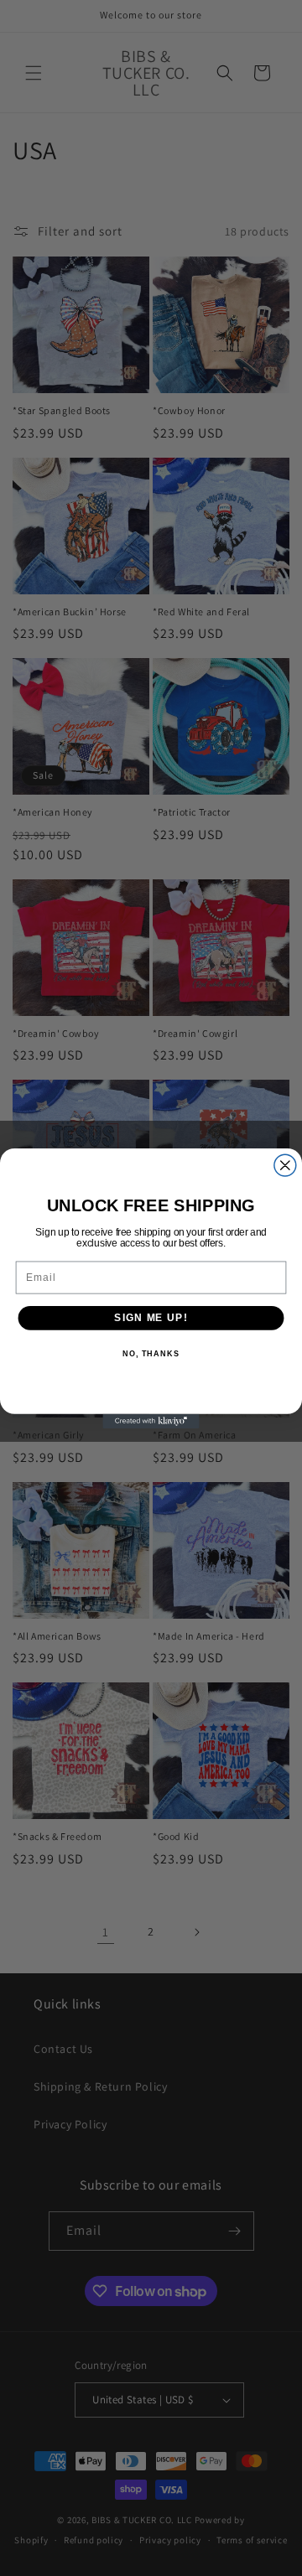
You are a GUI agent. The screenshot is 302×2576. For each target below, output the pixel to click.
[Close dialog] (285, 1165)
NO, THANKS (151, 1354)
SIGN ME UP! (151, 1317)
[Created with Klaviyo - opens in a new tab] (151, 1420)
